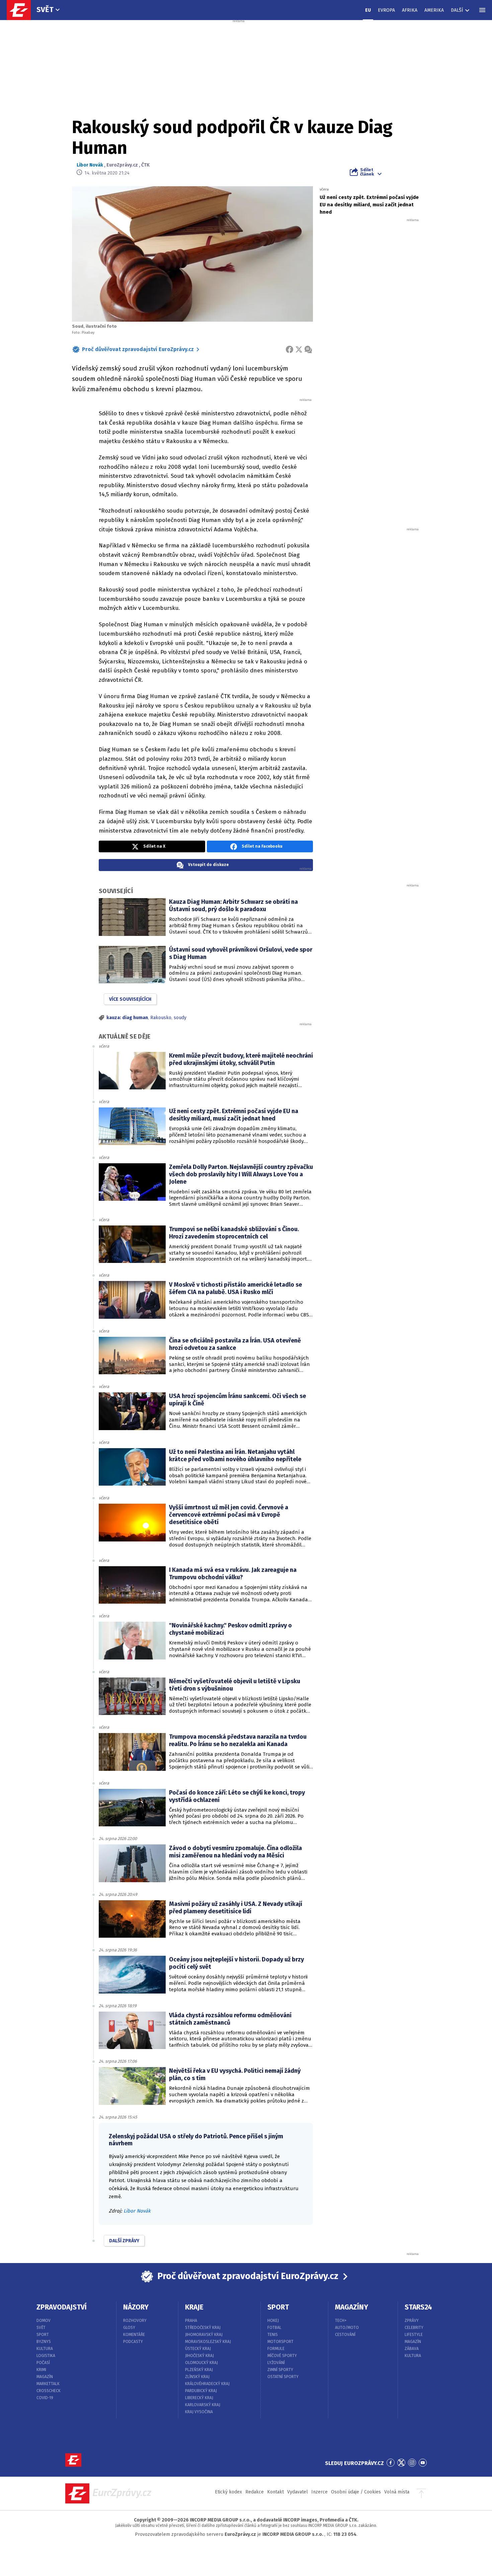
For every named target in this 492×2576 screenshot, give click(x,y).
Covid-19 (45, 2398)
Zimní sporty (280, 2370)
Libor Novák (90, 165)
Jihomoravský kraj (204, 2335)
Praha (191, 2321)
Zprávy (412, 2321)
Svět (45, 10)
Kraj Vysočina (199, 2412)
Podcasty (133, 2342)
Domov (44, 2321)
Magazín (45, 2377)
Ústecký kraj (198, 2349)
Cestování (345, 2335)
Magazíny (352, 2307)
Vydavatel (298, 2492)
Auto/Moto (347, 2328)
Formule (276, 2349)
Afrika (410, 10)
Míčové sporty (282, 2356)
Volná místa (397, 2492)
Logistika (46, 2356)
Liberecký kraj (199, 2398)
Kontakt (275, 2492)
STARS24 (418, 2307)
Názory (136, 2307)
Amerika (434, 10)
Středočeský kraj (203, 2328)
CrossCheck (49, 2391)
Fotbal (274, 2328)
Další (457, 10)
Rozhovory (135, 2321)
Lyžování (276, 2363)
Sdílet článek (367, 172)
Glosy (129, 2328)
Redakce (255, 2492)
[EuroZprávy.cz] (22, 10)
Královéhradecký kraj (207, 2384)
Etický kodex (228, 2492)
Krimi (41, 2370)
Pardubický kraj (201, 2391)
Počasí (43, 2363)
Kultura (45, 2349)
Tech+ (341, 2321)
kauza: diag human (127, 1018)
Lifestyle (414, 2335)
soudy (180, 1018)
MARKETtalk (48, 2384)
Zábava (412, 2349)
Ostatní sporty (283, 2377)
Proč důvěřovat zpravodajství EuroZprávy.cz (138, 349)
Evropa (386, 10)
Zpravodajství (62, 2307)
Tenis (273, 2335)
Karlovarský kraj (203, 2405)
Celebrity (414, 2328)
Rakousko (161, 1018)
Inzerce (319, 2492)
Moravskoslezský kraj (208, 2342)
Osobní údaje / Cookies (356, 2492)
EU (368, 10)
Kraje (194, 2307)
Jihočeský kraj (199, 2356)
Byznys (44, 2342)
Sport (43, 2335)
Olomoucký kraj (201, 2363)
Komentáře (134, 2335)
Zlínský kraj (197, 2377)
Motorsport (280, 2342)
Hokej (273, 2321)
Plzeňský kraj (199, 2370)
